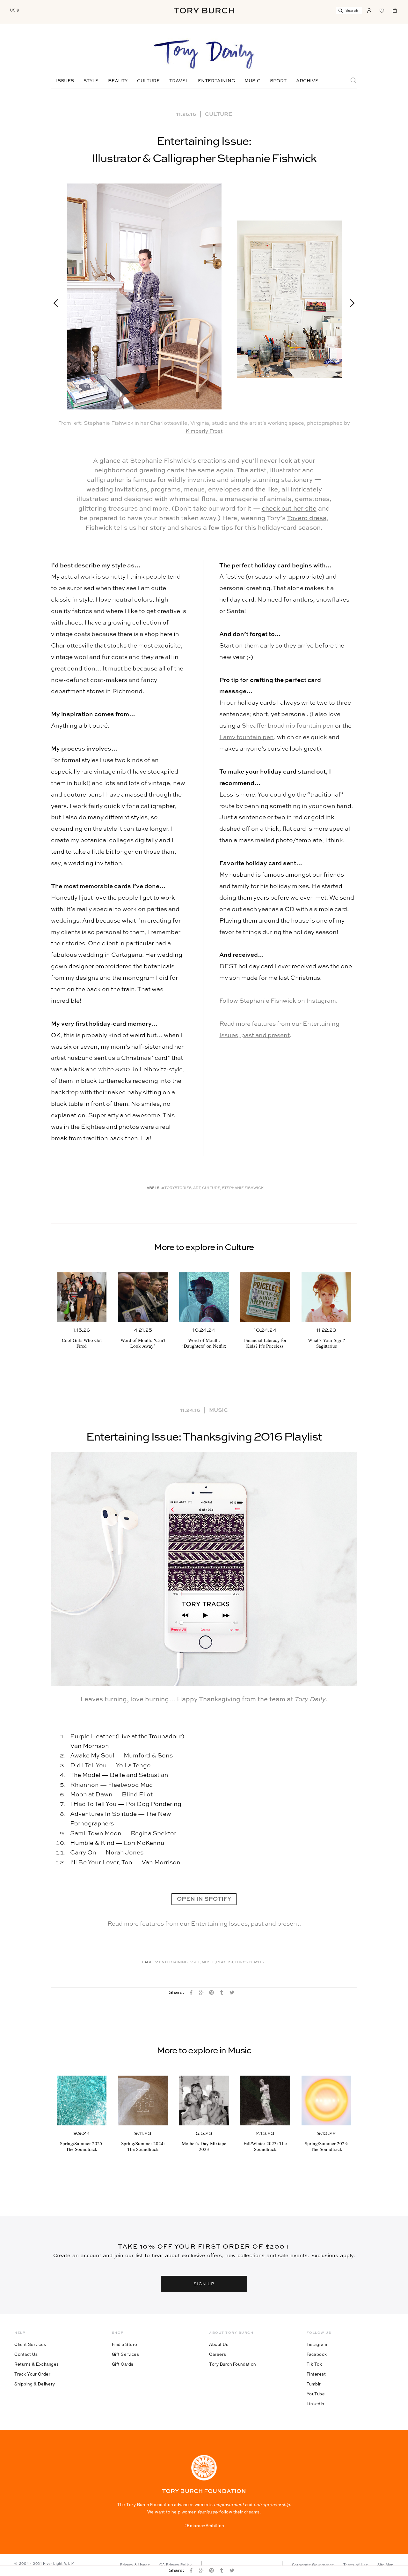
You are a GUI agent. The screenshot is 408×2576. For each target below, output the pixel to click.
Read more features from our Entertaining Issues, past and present (203, 1924)
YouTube (316, 2394)
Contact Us (26, 2354)
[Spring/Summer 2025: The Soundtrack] (82, 2100)
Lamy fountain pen (247, 737)
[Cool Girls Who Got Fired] (82, 1297)
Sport (278, 81)
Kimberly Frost (204, 431)
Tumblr (314, 2384)
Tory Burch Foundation (233, 2364)
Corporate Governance (313, 2565)
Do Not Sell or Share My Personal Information (242, 2565)
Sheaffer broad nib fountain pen (288, 726)
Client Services (30, 2344)
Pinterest (316, 2374)
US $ (15, 10)
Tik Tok (314, 2364)
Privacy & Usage (135, 2565)
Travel (179, 81)
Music (252, 81)
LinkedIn (315, 2404)
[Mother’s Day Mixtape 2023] (204, 2100)
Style (91, 81)
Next (349, 303)
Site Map (386, 2565)
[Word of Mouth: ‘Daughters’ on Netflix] (204, 1297)
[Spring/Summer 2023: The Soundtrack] (326, 2100)
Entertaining (216, 81)
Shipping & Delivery (35, 2384)
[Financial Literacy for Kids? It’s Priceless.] (265, 1297)
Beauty (118, 81)
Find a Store (125, 2344)
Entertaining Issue (180, 1962)
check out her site (289, 509)
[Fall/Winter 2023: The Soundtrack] (265, 2100)
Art (197, 1188)
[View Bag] (395, 10)
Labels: (153, 1188)
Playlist (225, 1962)
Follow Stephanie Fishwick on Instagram (278, 1001)
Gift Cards (123, 2364)
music (208, 1962)
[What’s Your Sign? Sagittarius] (326, 1297)
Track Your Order (32, 2374)
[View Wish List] (382, 10)
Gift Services (126, 2354)
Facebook (317, 2354)
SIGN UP (204, 2284)
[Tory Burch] (204, 11)
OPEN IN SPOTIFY (204, 1899)
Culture (148, 81)
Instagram (317, 2344)
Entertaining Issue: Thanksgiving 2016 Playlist (204, 1437)
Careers (218, 2354)
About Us (219, 2344)
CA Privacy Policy (176, 2565)
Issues (65, 81)
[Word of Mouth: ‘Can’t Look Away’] (143, 1297)
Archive (307, 81)
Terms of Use (356, 2565)
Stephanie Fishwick (243, 1188)
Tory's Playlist (250, 1962)
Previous (59, 303)
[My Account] (369, 10)
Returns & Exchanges (37, 2364)
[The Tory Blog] (204, 55)
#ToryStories (176, 1188)
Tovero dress (307, 519)
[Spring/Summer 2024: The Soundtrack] (143, 2100)
